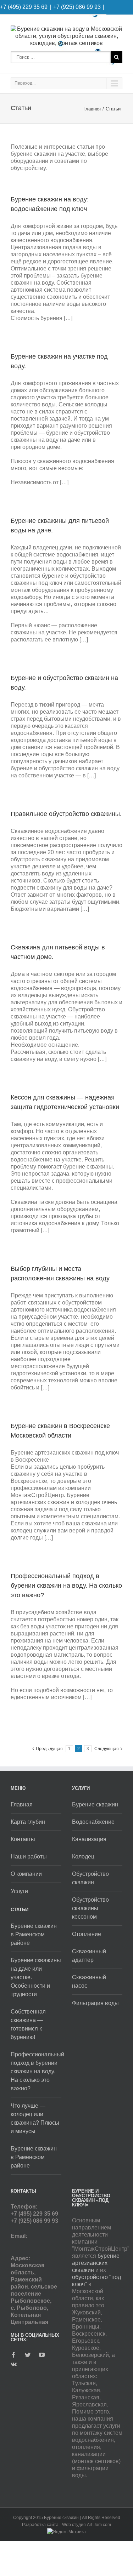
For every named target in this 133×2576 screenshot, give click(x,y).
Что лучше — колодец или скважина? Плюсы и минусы (35, 2118)
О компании (26, 1874)
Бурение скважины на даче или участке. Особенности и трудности (36, 1977)
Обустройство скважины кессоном (90, 1908)
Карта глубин (28, 1822)
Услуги (19, 1891)
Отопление (87, 1934)
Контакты (23, 1839)
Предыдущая (49, 1749)
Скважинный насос (89, 1981)
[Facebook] (13, 2355)
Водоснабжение (93, 1822)
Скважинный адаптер (89, 1956)
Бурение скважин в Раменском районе (34, 1934)
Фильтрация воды (95, 2003)
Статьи (113, 109)
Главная (92, 109)
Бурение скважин (95, 1804)
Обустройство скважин (90, 1878)
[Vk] (14, 2364)
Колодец (83, 1857)
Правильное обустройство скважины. (66, 814)
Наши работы (29, 1857)
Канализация (89, 1839)
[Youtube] (42, 2355)
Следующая (107, 1749)
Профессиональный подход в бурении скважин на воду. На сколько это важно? (66, 1586)
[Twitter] (28, 2355)
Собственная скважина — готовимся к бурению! (28, 2024)
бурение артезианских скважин (96, 2263)
